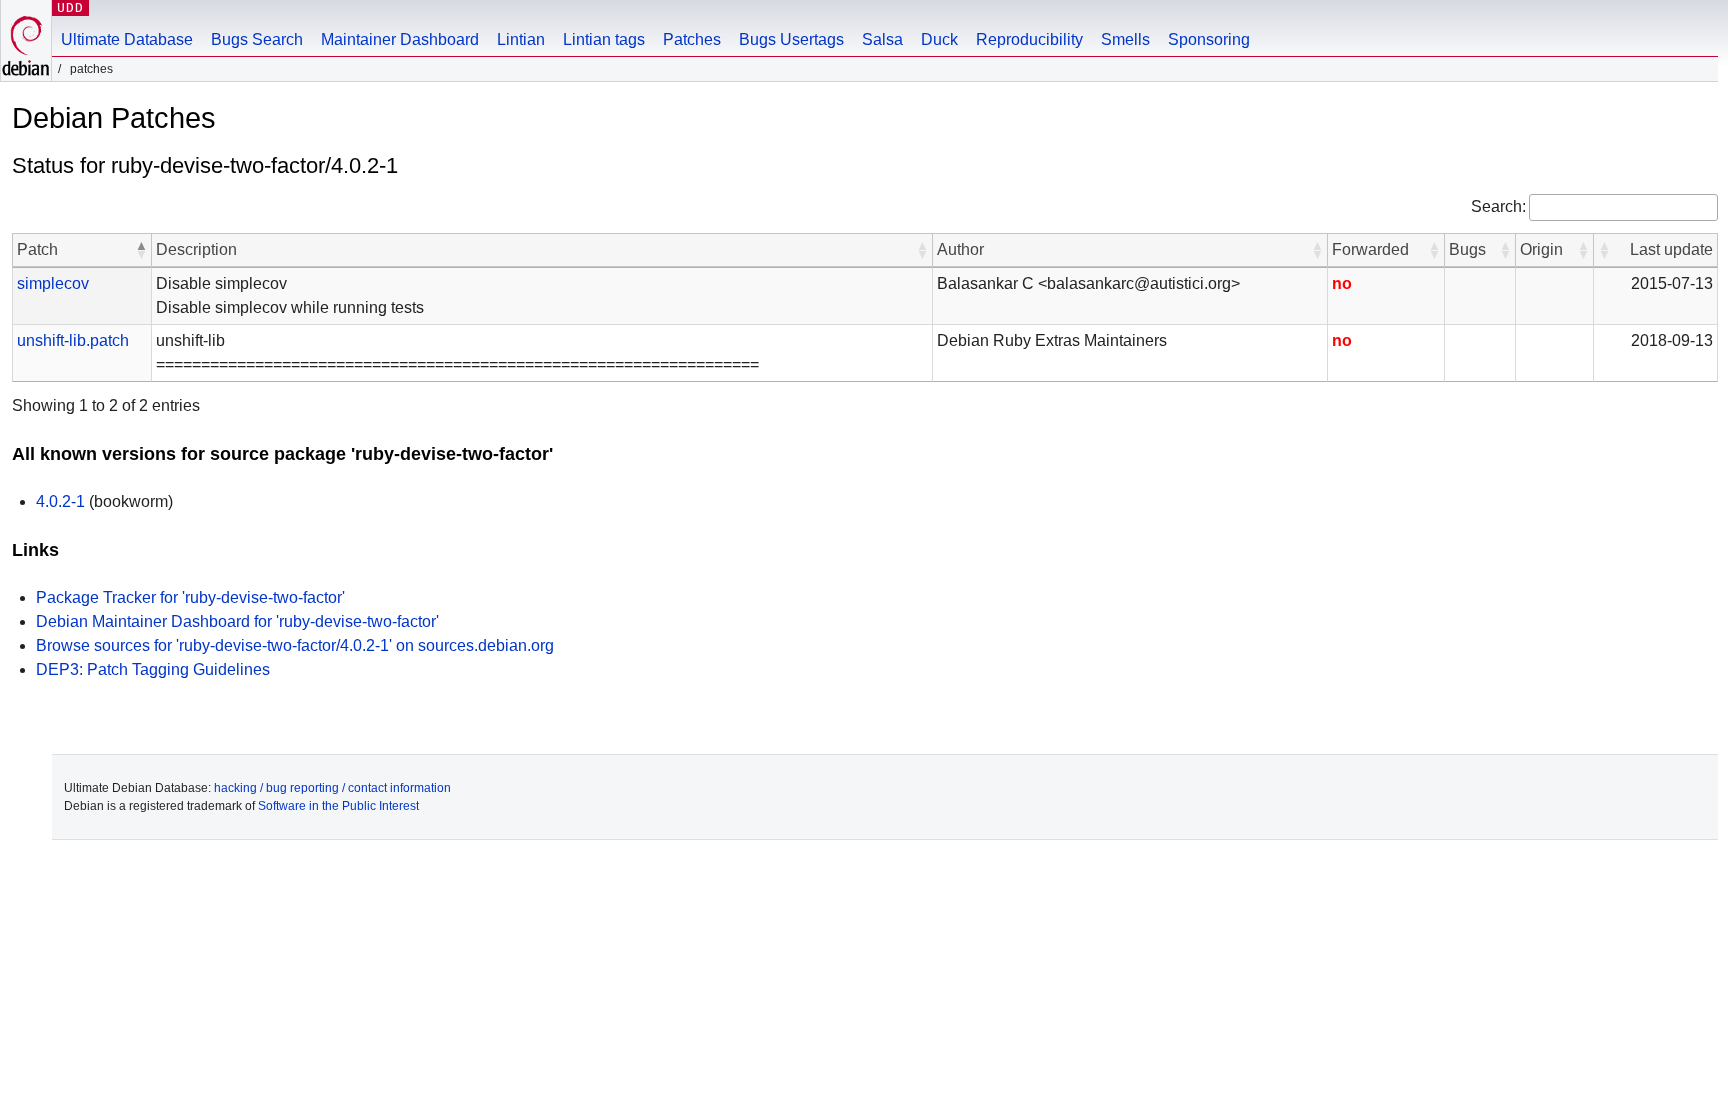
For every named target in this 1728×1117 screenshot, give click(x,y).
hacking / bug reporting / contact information (332, 788)
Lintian (521, 39)
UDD (70, 7)
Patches (692, 39)
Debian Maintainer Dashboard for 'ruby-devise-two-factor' (237, 621)
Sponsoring (1209, 39)
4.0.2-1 (60, 501)
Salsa (882, 39)
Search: (1498, 206)
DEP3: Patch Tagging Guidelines (153, 669)
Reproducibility (1029, 39)
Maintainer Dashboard (400, 39)
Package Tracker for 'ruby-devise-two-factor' (190, 597)
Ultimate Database (127, 39)
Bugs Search (257, 39)
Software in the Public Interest (338, 806)
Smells (1125, 39)
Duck (939, 39)
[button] (141, 250)
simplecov (53, 283)
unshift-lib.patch (73, 340)
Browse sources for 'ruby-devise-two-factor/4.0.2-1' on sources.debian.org (295, 645)
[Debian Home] (26, 40)
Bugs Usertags (791, 39)
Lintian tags (604, 39)
